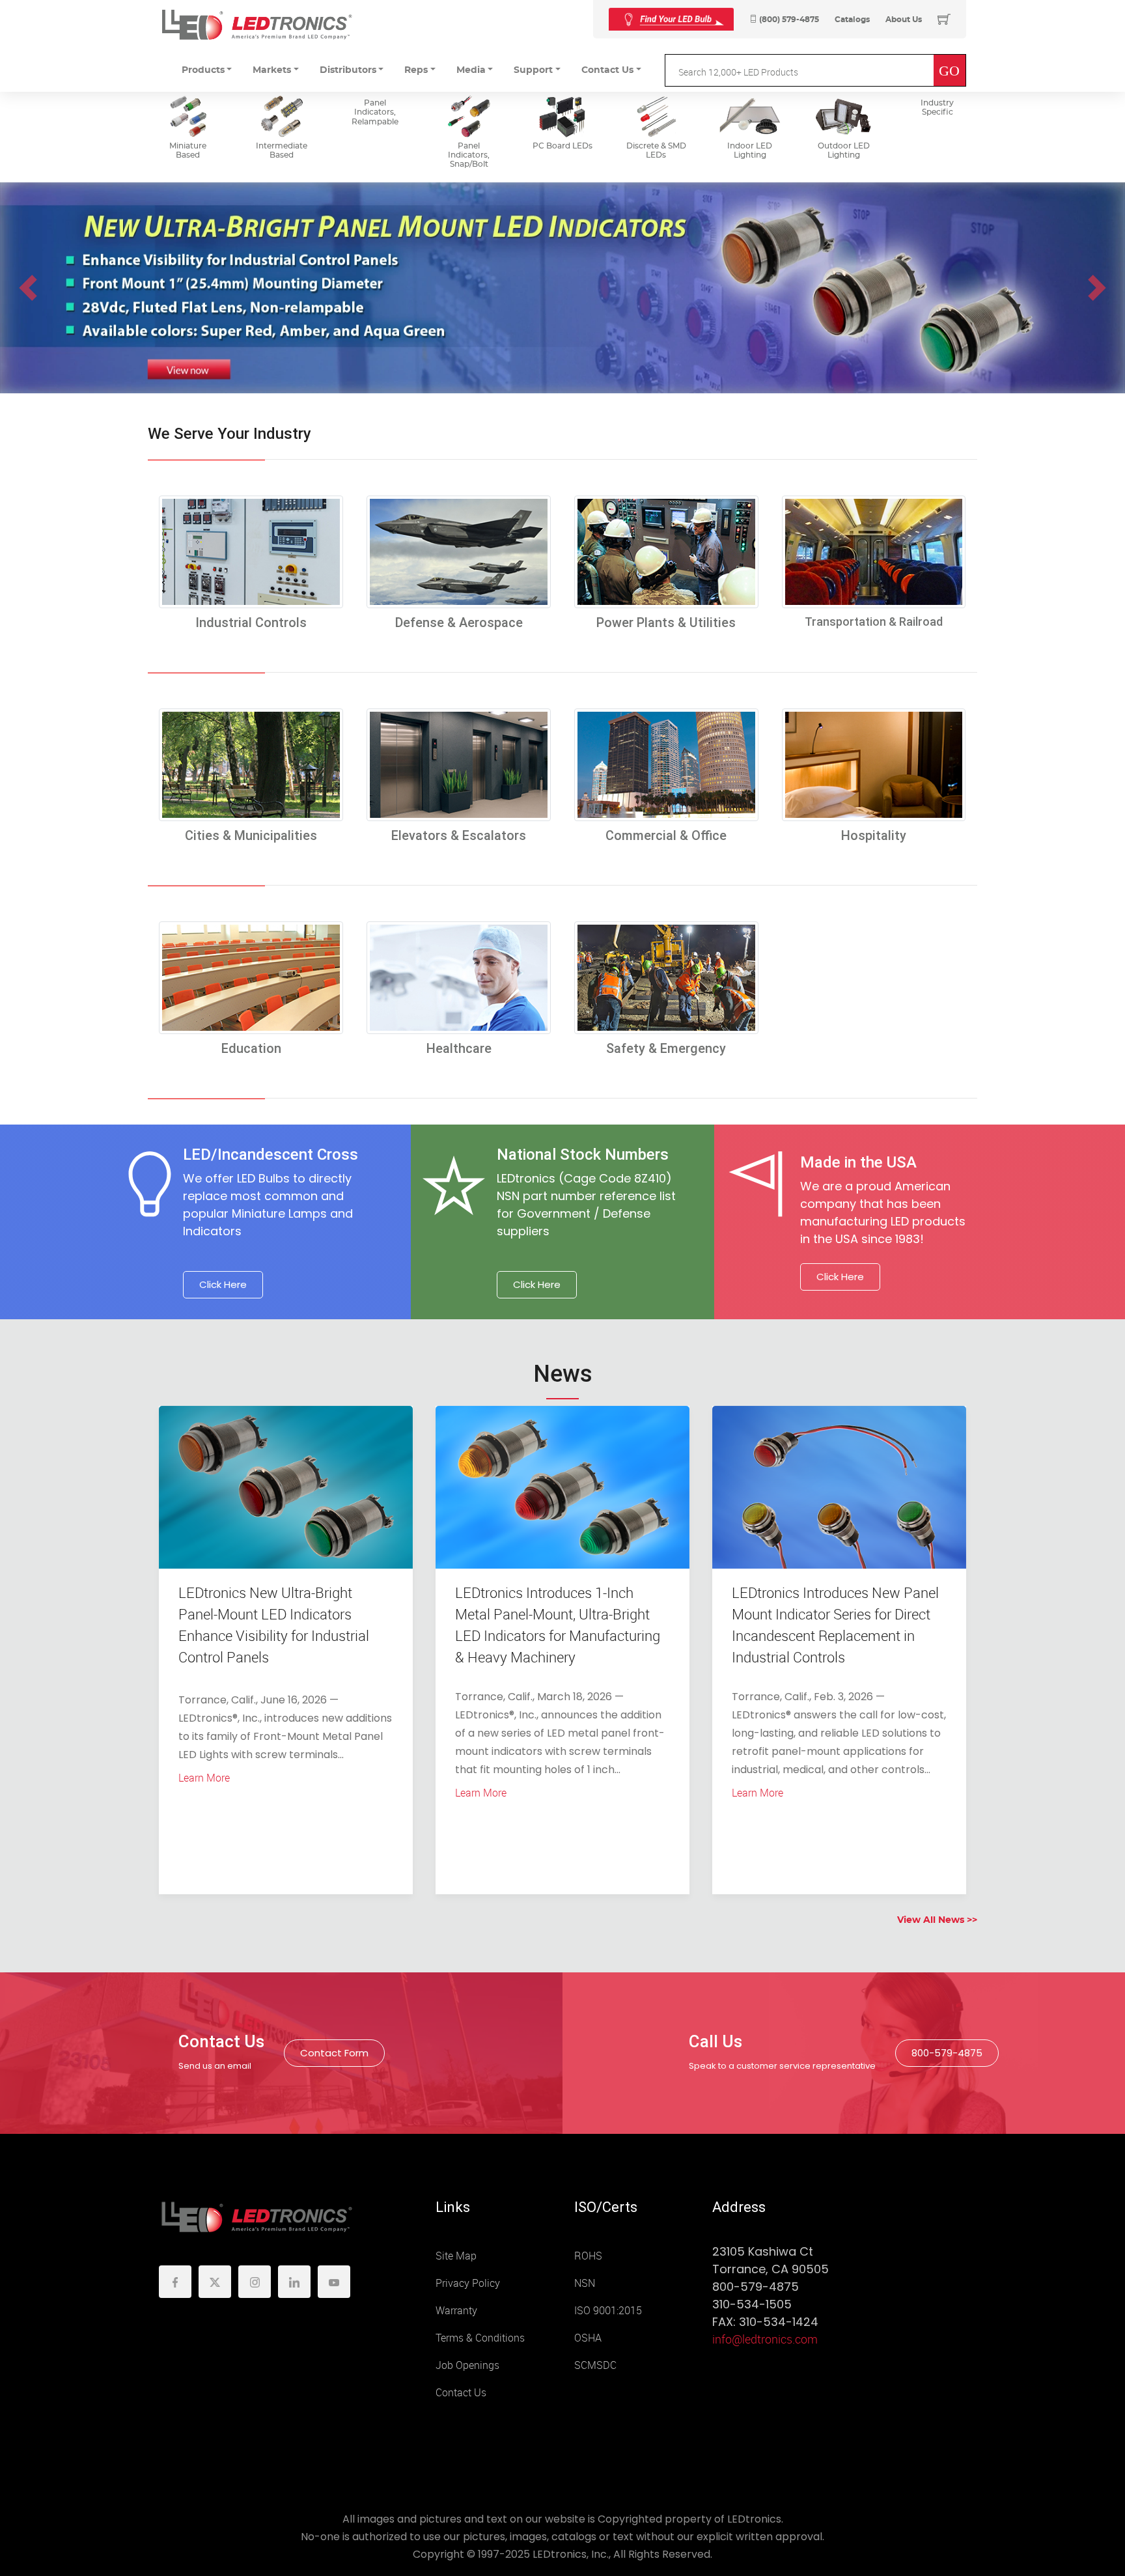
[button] (28, 288)
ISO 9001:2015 (608, 2311)
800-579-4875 (947, 2053)
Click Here (223, 1284)
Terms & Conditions (480, 2338)
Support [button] (533, 70)
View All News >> (937, 1920)
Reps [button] (416, 70)
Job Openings (467, 2365)
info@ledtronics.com (765, 2340)
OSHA (588, 2338)
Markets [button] (272, 70)
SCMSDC (595, 2365)
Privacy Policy (468, 2283)
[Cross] (671, 19)
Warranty (456, 2311)
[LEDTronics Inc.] (257, 24)
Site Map (456, 2256)
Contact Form (334, 2053)
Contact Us (461, 2393)
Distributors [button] (348, 70)
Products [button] (203, 70)
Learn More (204, 1778)
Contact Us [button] (607, 70)
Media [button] (471, 70)
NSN (585, 2283)
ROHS (588, 2256)
